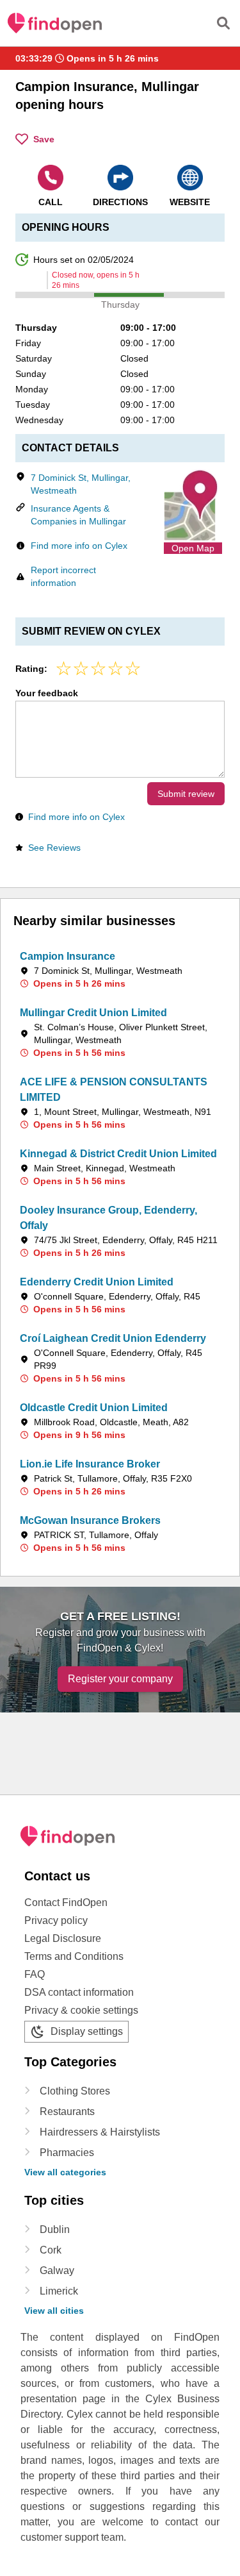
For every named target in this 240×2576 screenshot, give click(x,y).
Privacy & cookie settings (81, 2010)
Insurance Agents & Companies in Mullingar (78, 515)
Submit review (186, 794)
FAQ (35, 1974)
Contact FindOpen (66, 1903)
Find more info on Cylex (79, 546)
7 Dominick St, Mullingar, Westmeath (81, 484)
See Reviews (54, 848)
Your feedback (47, 693)
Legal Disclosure (63, 1938)
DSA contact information (79, 1992)
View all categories (65, 2172)
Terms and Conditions (74, 1956)
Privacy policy (56, 1920)
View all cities (54, 2311)
